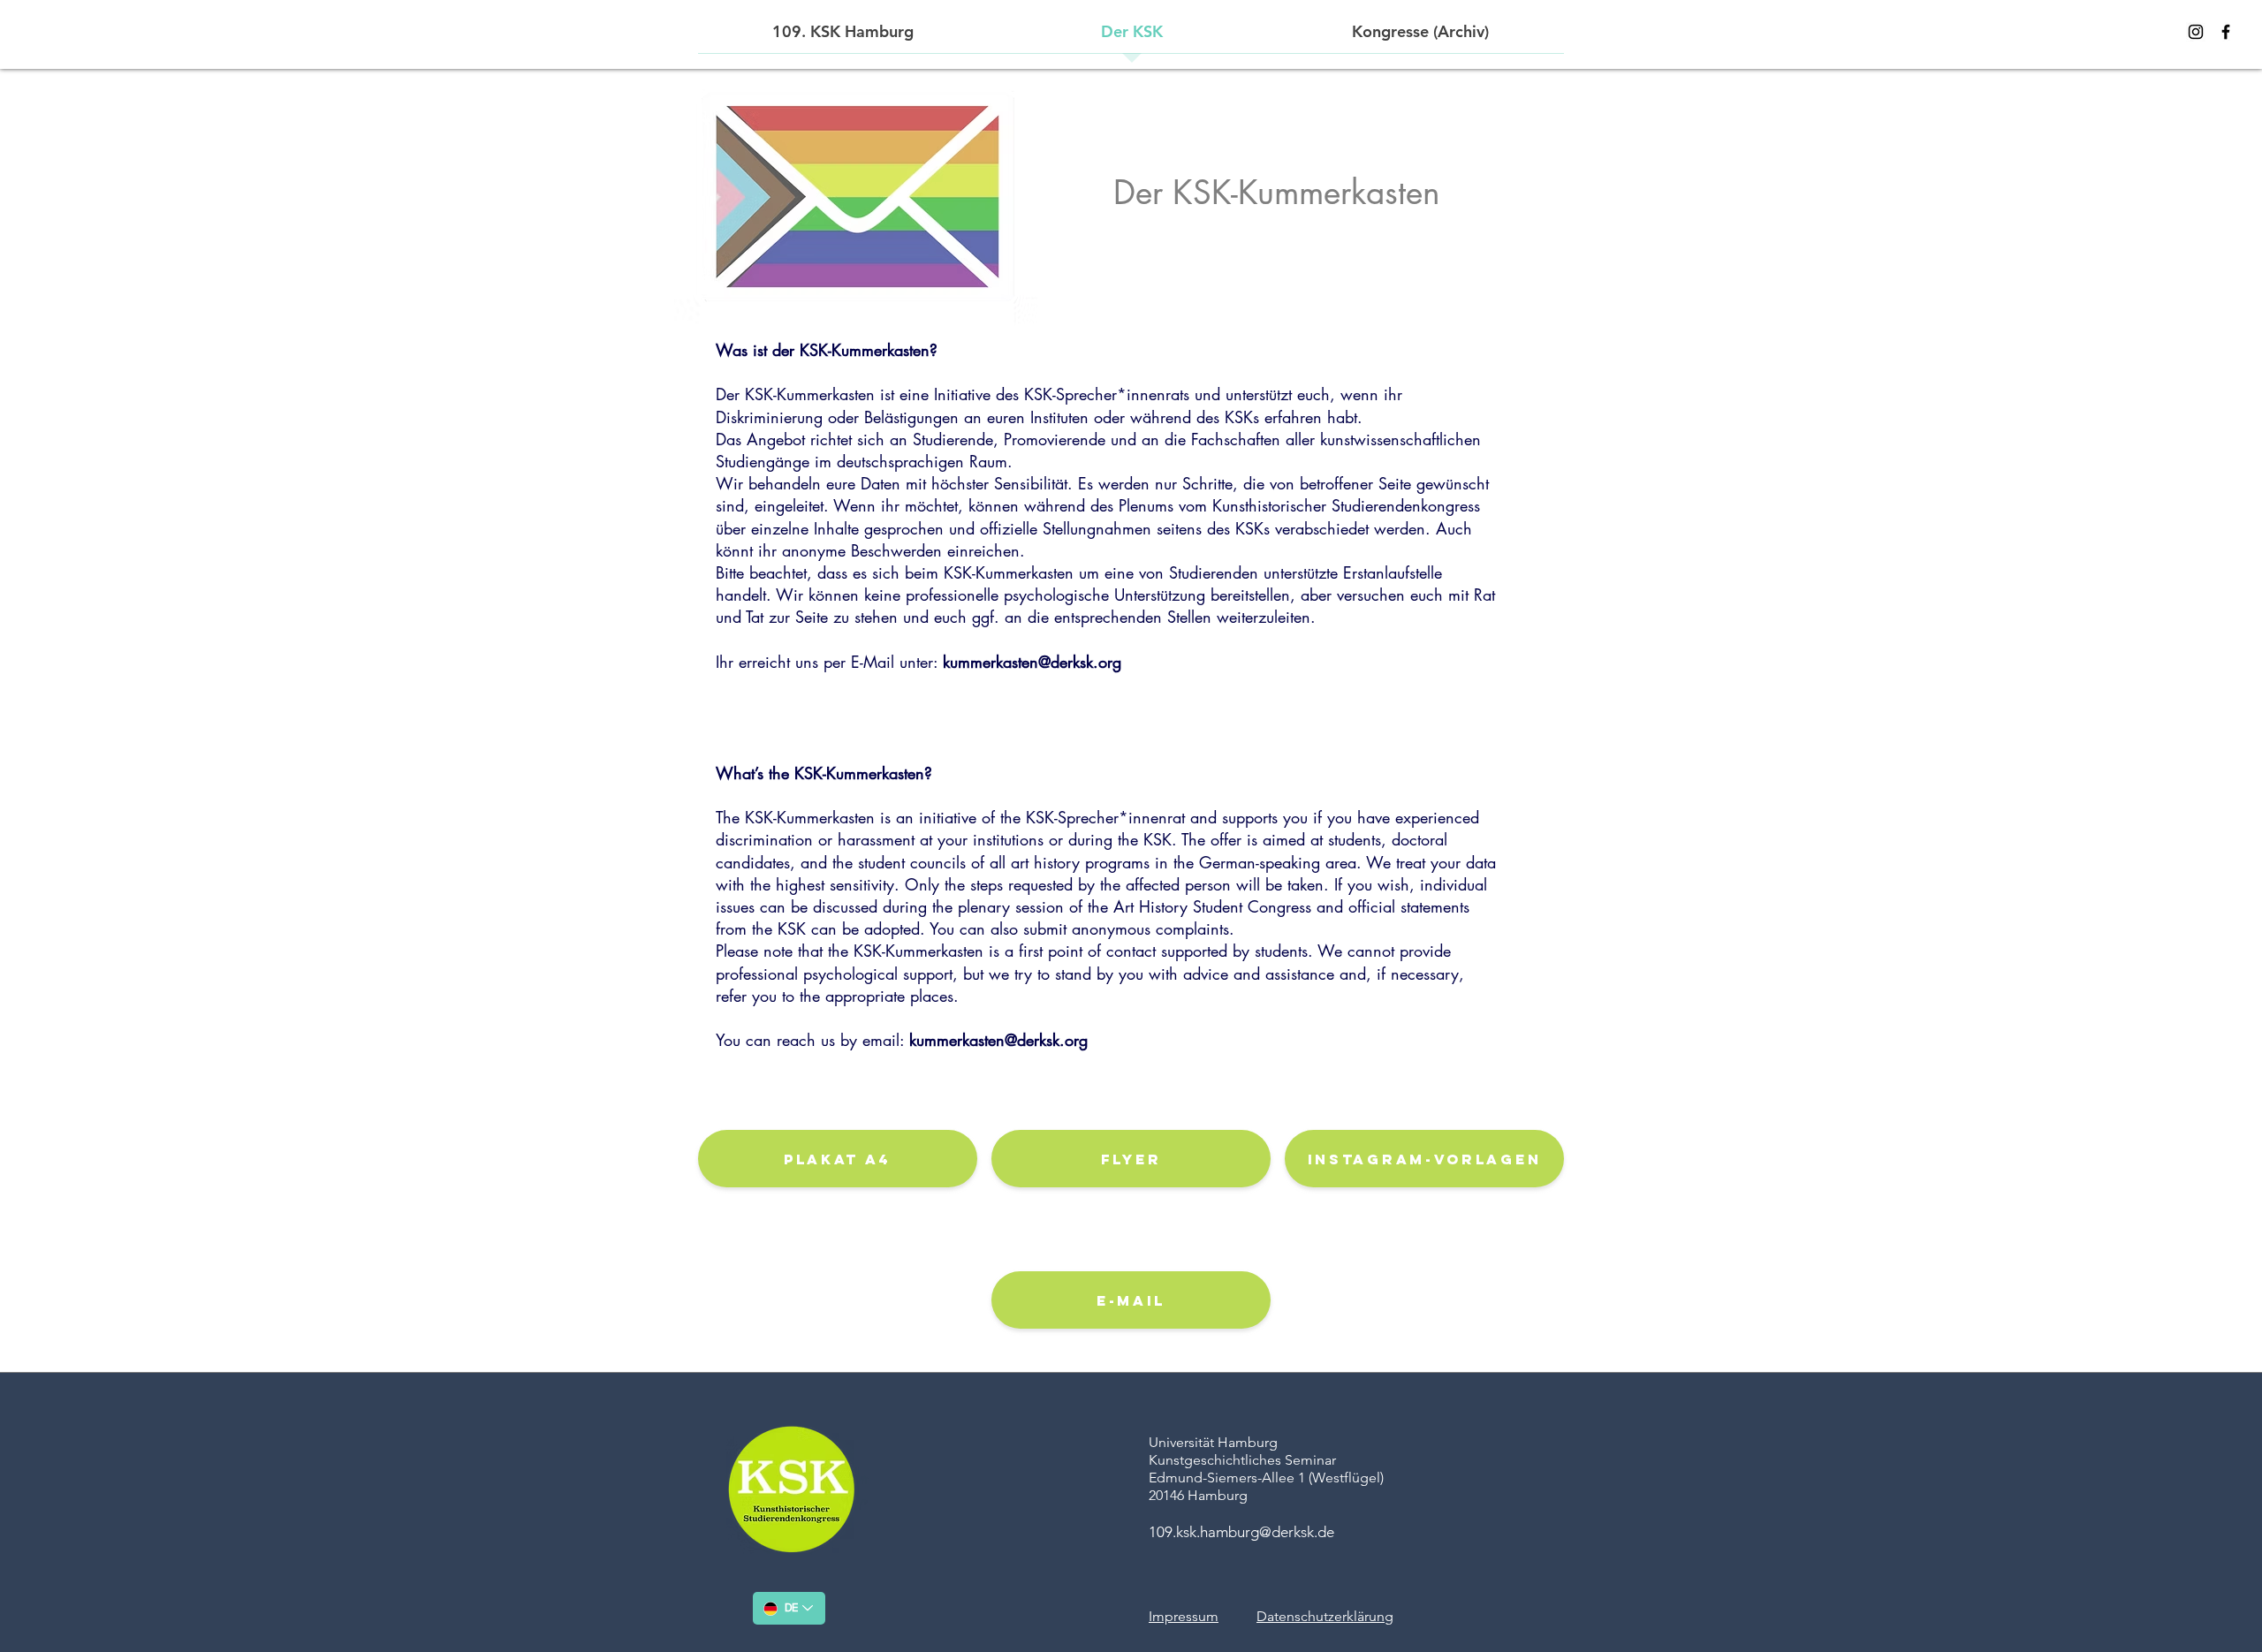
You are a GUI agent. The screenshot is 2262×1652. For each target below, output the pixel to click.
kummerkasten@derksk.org (1032, 662)
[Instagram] (2196, 32)
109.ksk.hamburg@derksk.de (1241, 1532)
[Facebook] (2226, 32)
